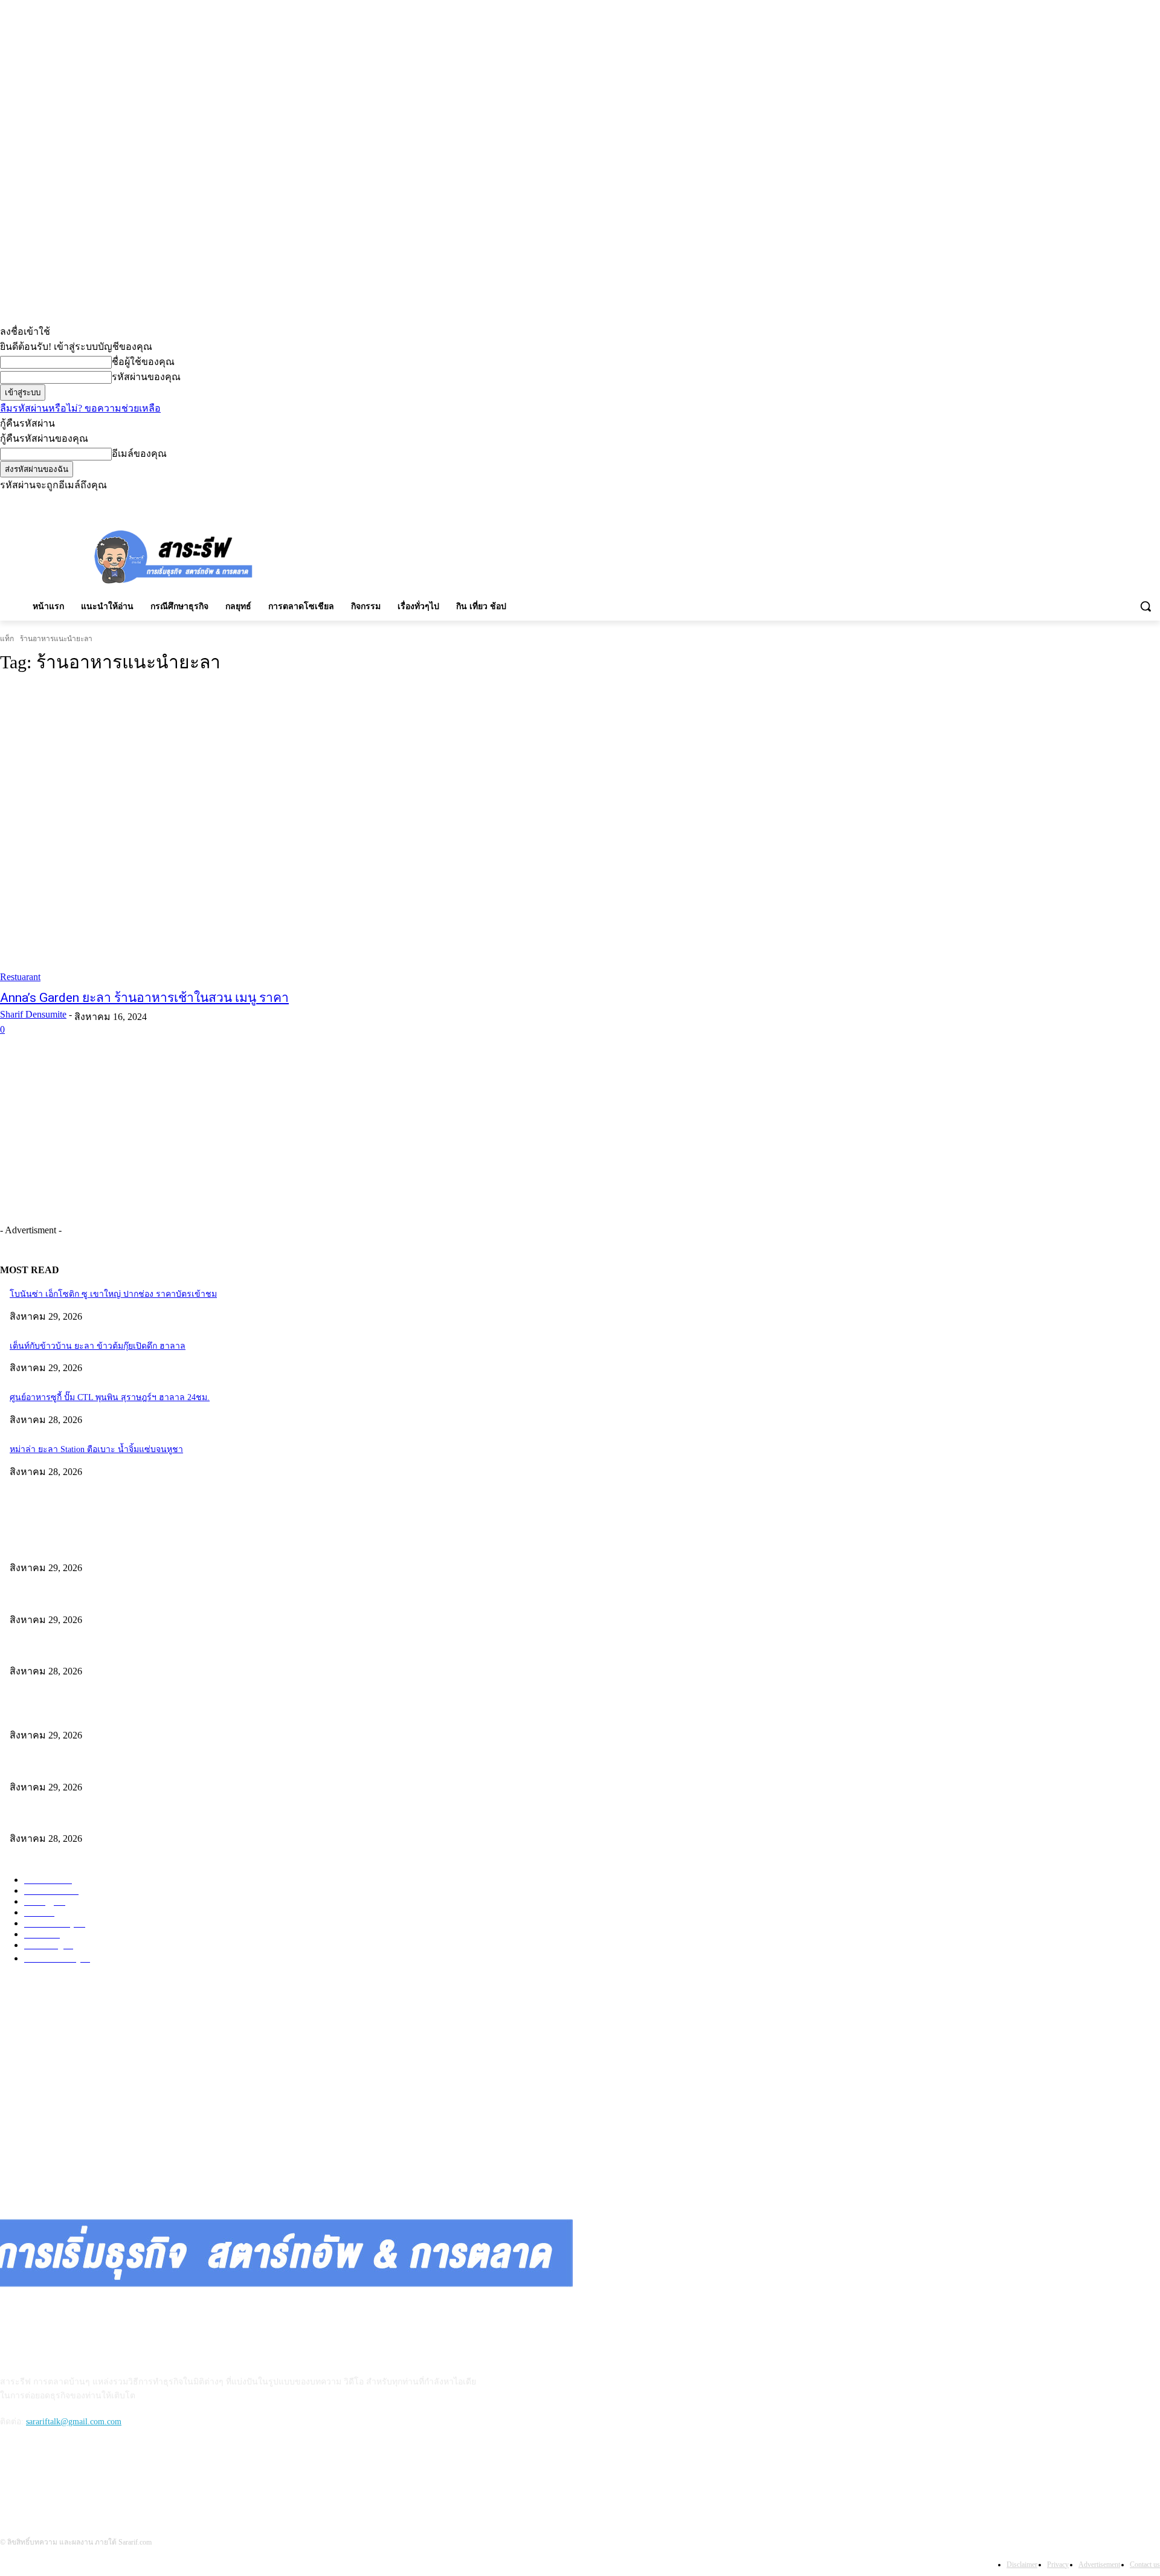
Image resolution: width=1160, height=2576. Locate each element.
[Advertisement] (568, 555)
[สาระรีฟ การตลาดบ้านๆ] (174, 556)
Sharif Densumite (33, 1014)
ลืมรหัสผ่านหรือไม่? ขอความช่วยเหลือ (80, 408)
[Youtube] (1153, 501)
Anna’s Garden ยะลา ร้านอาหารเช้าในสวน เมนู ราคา (144, 998)
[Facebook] (1086, 501)
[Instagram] (1103, 501)
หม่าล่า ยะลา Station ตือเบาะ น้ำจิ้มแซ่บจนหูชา (96, 1449)
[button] (1145, 606)
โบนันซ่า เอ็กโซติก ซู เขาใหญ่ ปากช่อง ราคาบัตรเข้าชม (113, 1294)
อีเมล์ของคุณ (139, 454)
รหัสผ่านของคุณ (146, 377)
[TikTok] (1120, 501)
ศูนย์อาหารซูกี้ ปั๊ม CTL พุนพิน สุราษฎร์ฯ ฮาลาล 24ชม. (110, 1397)
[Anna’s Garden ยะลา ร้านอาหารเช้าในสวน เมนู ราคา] (297, 834)
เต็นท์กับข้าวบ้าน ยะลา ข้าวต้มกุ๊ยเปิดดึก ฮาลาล (98, 1346)
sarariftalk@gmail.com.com (74, 2422)
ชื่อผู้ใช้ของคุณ (143, 362)
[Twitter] (1136, 501)
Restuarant (20, 977)
